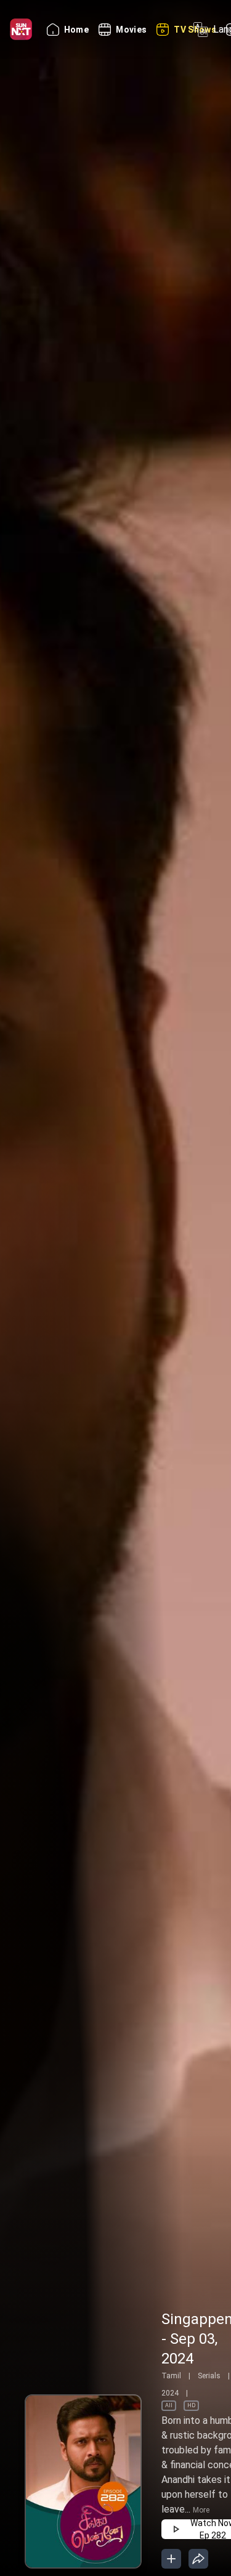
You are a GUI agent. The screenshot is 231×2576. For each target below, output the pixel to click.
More (201, 2510)
